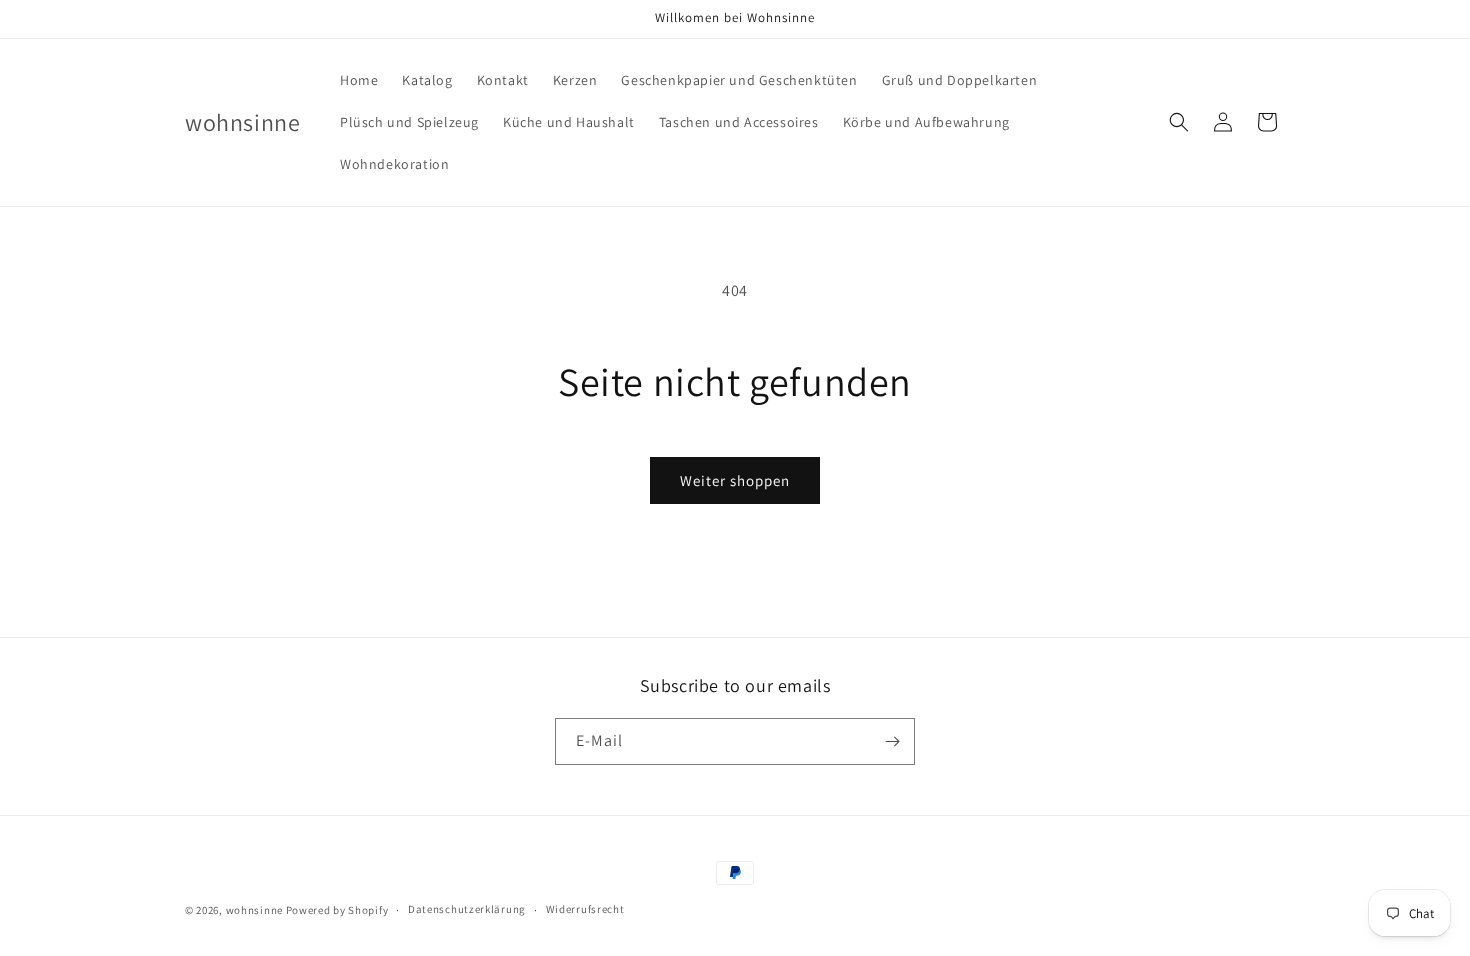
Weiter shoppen (735, 480)
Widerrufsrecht (585, 909)
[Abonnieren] (892, 741)
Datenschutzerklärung (467, 909)
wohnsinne (254, 910)
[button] (1179, 122)
